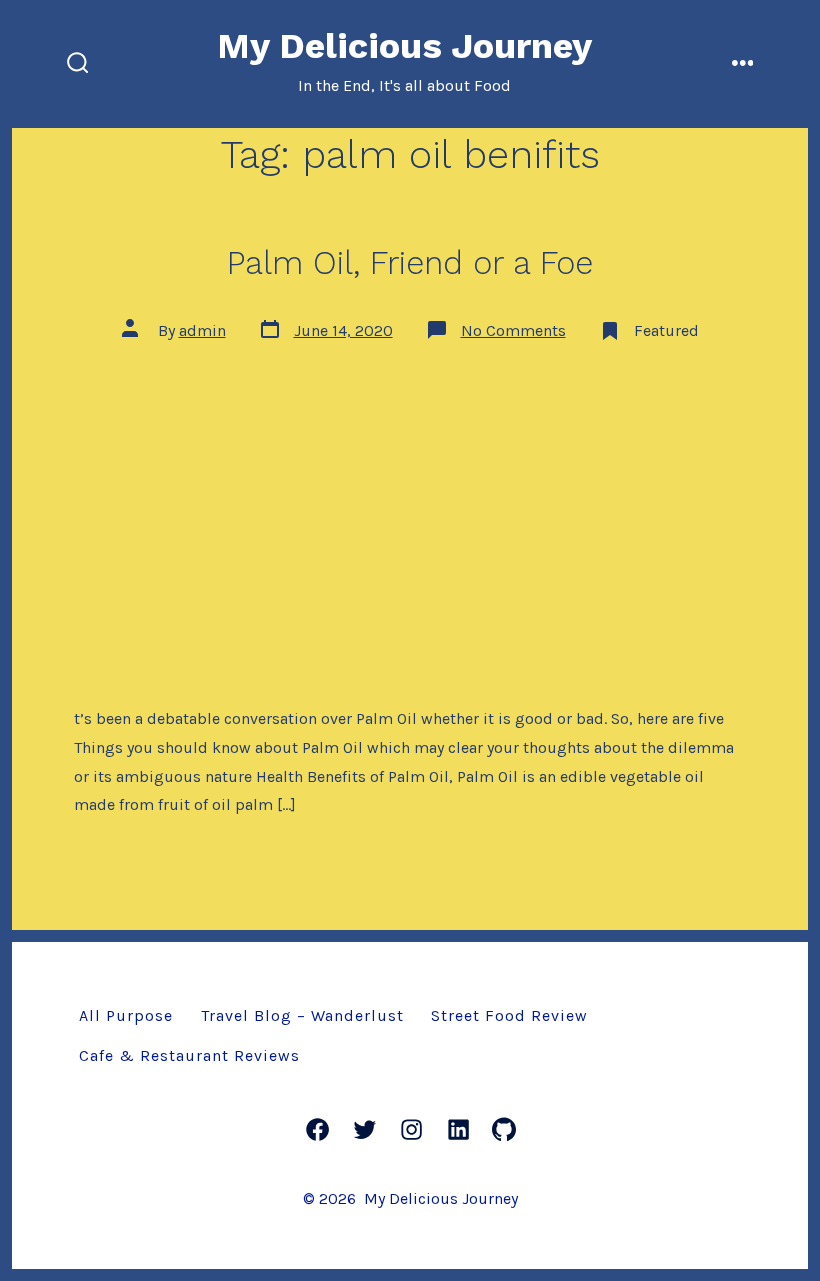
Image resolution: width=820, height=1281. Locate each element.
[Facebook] (317, 1129)
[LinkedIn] (458, 1129)
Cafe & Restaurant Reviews (189, 1055)
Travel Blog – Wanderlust (302, 1015)
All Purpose (126, 1015)
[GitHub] (504, 1129)
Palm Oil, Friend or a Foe (410, 263)
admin (202, 330)
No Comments (513, 330)
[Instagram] (411, 1129)
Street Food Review (509, 1015)
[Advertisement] (410, 510)
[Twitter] (364, 1129)
